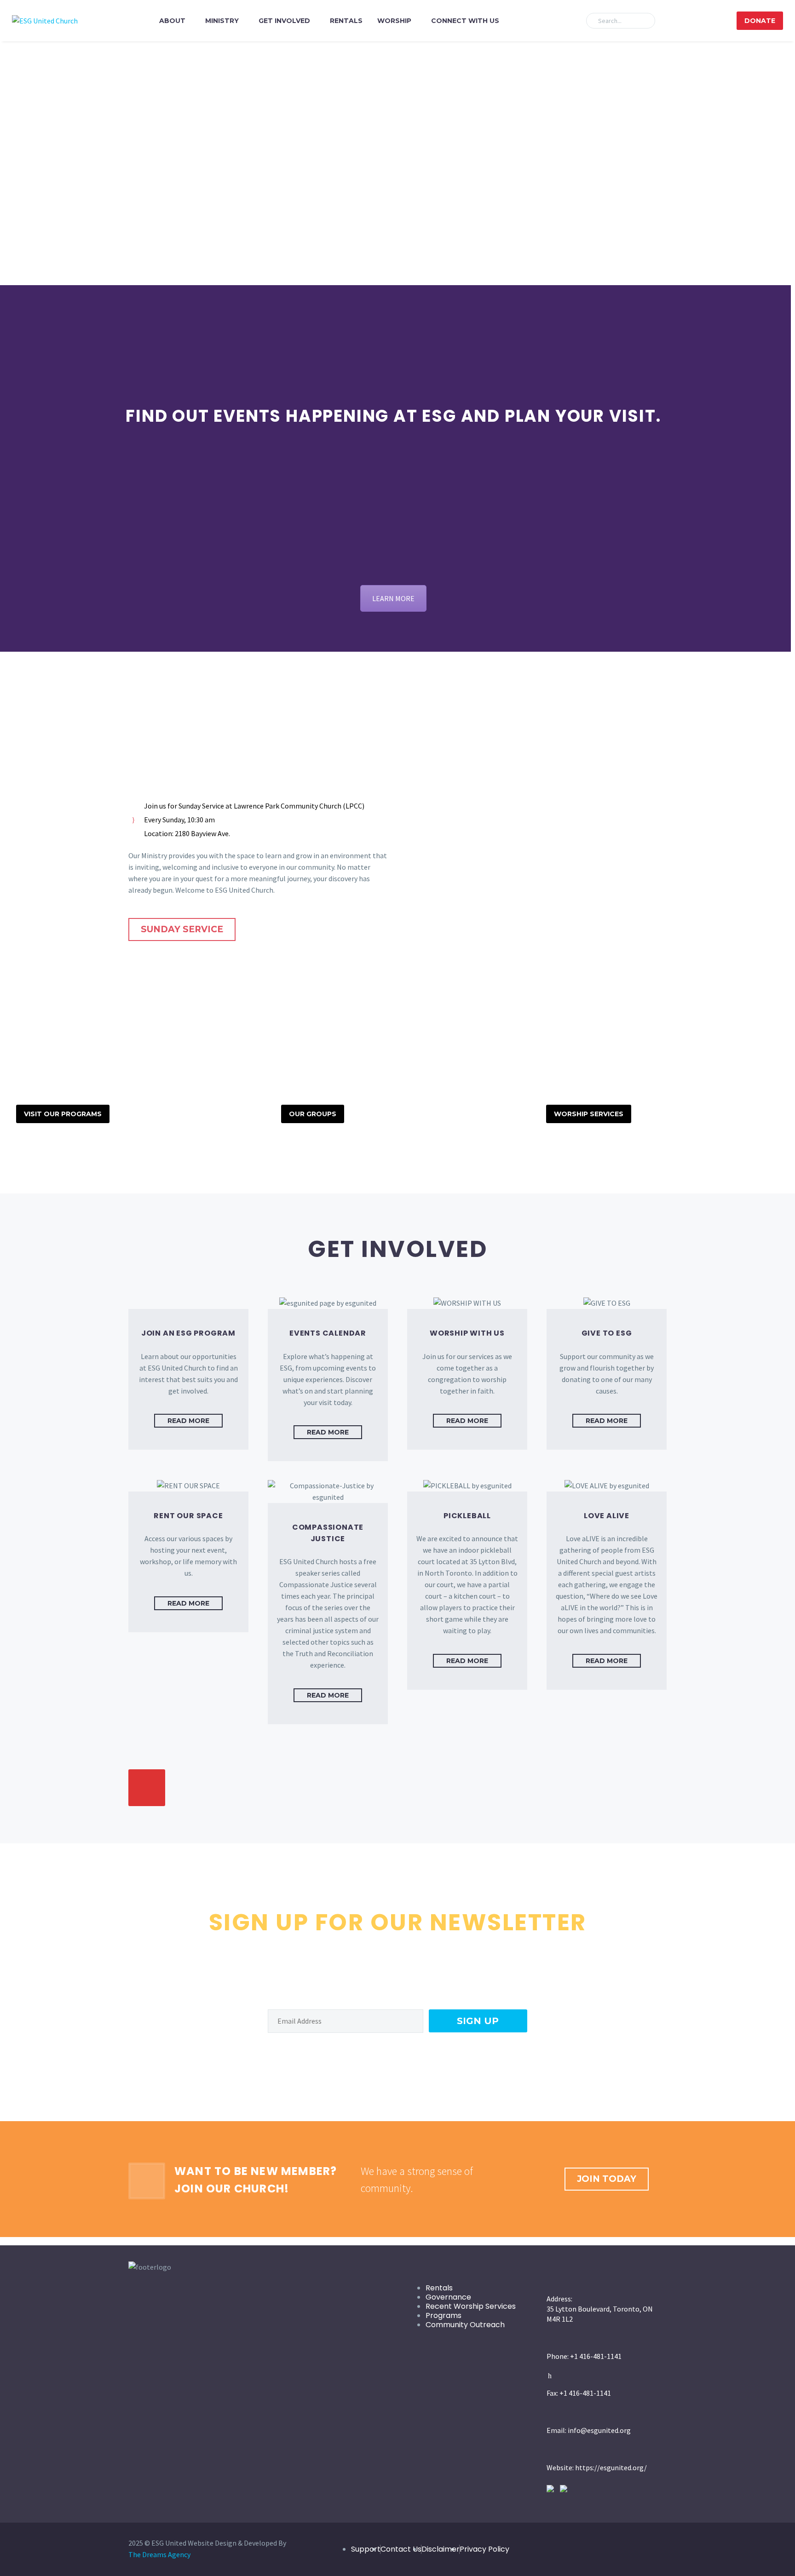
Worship (394, 21)
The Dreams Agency (159, 2554)
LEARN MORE (393, 598)
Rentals (346, 21)
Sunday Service (182, 929)
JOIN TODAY (607, 2179)
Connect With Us (465, 21)
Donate (760, 21)
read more (188, 1421)
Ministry (222, 21)
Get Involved (284, 21)
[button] (644, 21)
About (172, 21)
